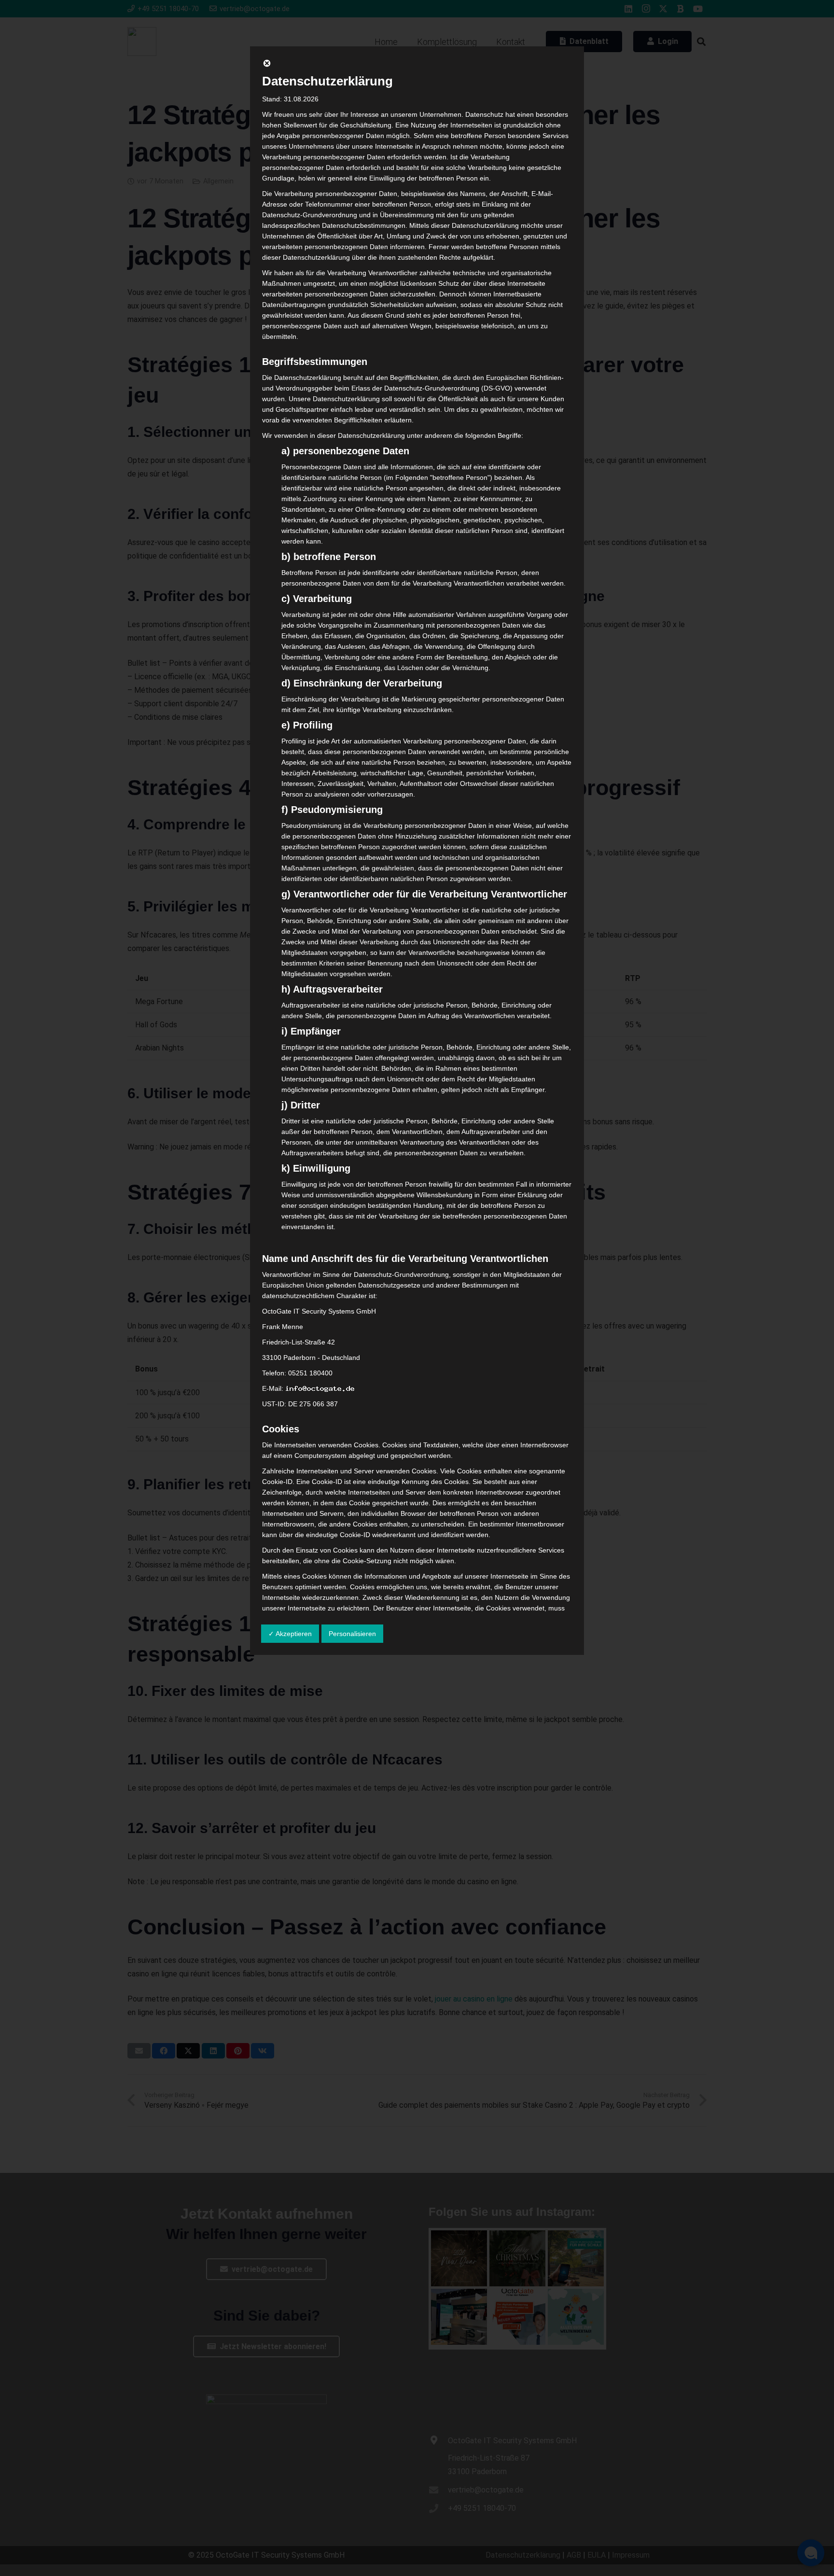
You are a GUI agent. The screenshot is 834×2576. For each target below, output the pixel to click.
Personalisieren (352, 1634)
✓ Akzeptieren (290, 1634)
